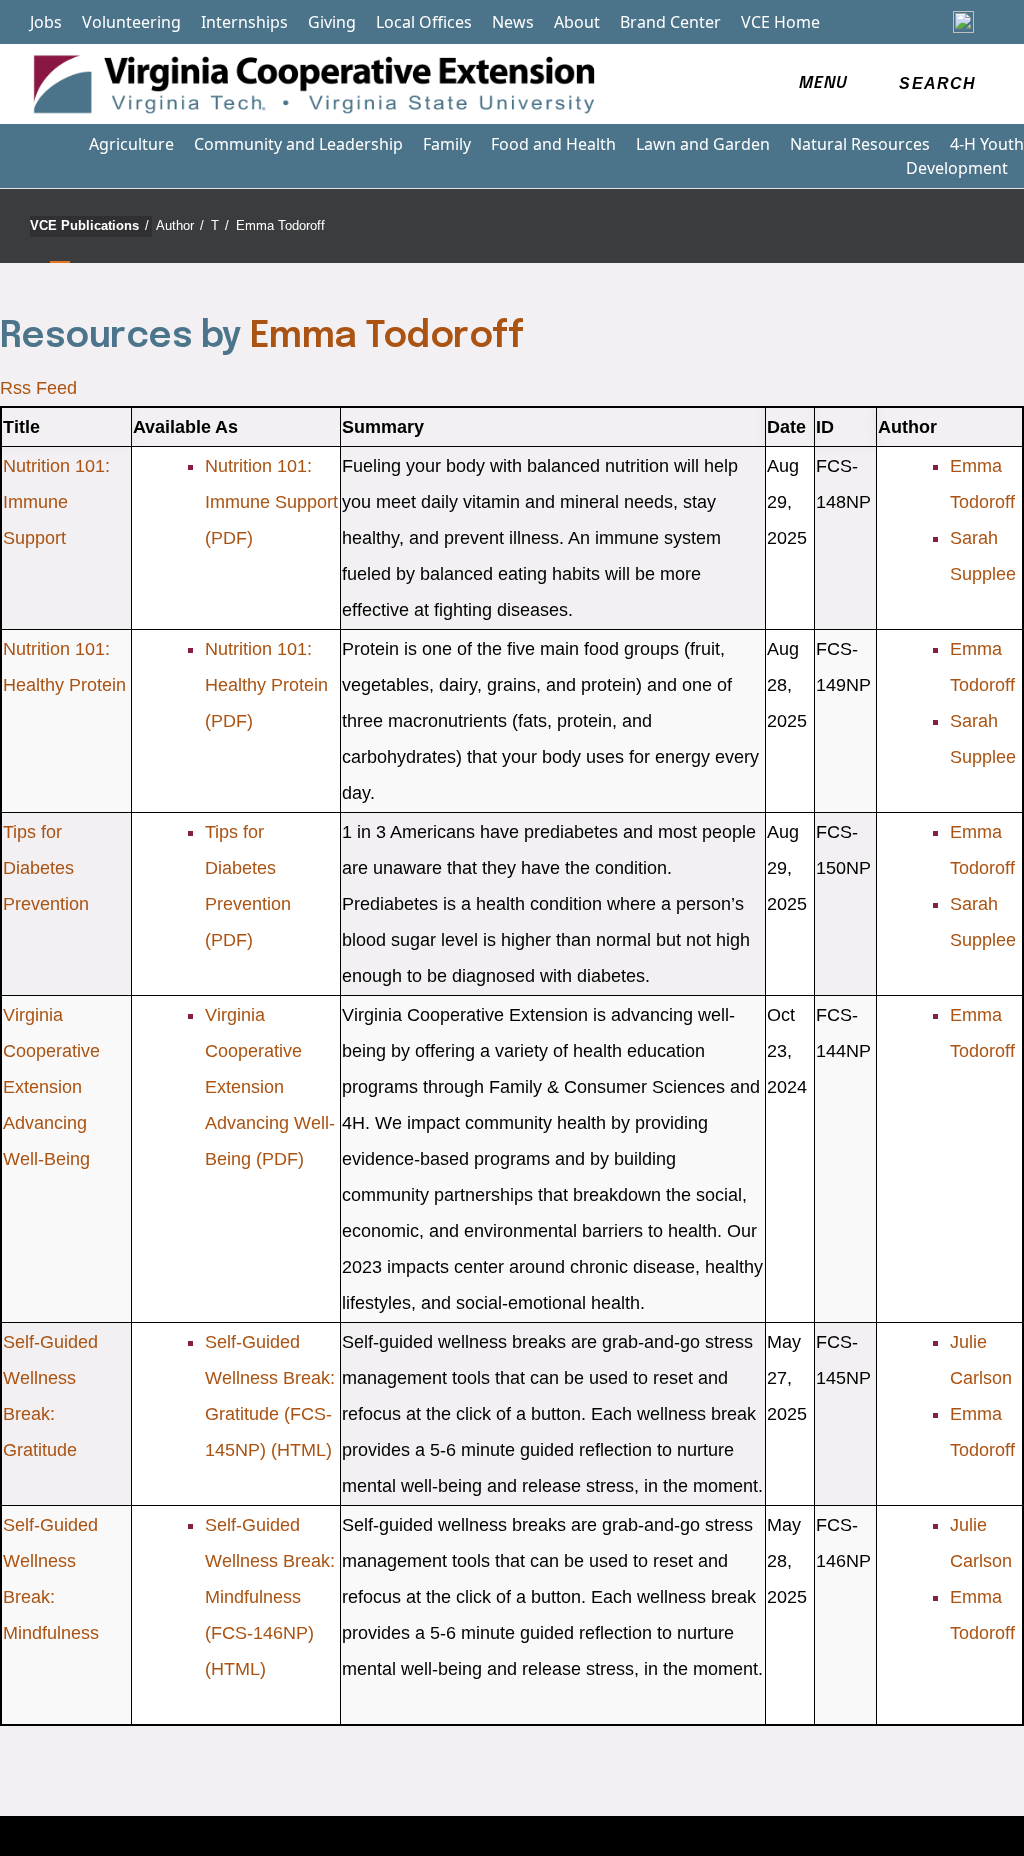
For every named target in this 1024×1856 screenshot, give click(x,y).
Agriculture (131, 144)
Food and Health (553, 144)
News (513, 22)
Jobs (46, 22)
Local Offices (424, 22)
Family (447, 144)
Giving (332, 22)
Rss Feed (38, 388)
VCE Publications (89, 225)
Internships (244, 22)
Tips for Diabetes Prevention (46, 868)
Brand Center (670, 22)
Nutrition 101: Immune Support (56, 502)
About (577, 22)
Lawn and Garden (703, 144)
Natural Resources (860, 144)
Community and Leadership (298, 144)
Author (180, 225)
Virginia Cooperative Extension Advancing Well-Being (51, 1087)
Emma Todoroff (280, 225)
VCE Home (780, 22)
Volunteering (131, 22)
